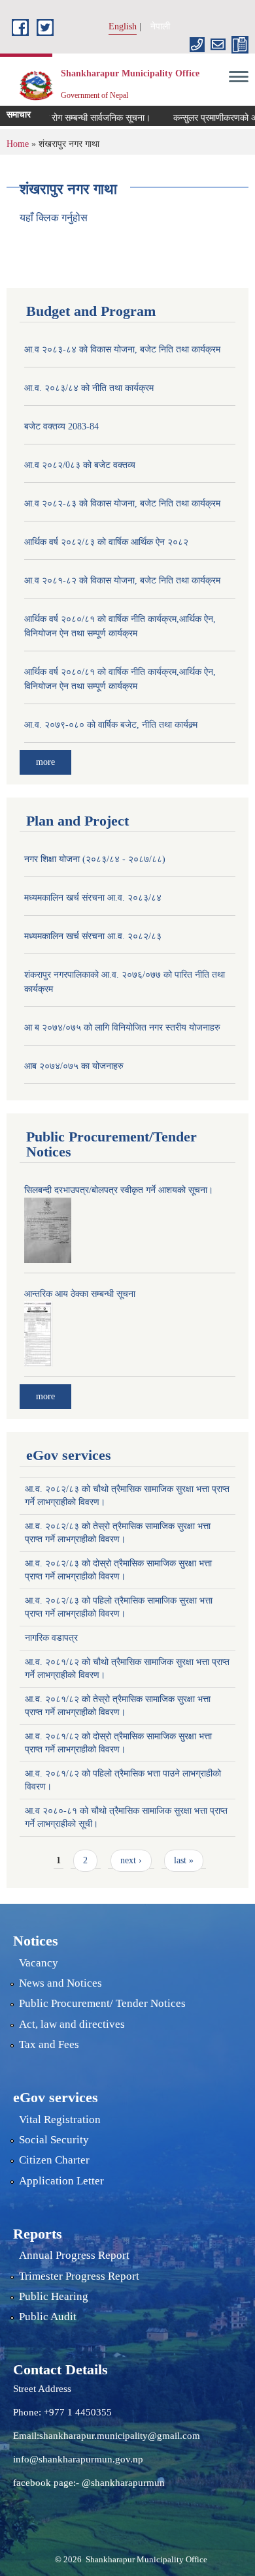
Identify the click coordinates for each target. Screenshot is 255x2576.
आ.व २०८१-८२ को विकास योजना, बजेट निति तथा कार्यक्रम (122, 581)
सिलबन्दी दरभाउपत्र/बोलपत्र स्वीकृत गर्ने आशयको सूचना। (119, 1190)
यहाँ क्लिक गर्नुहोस (54, 218)
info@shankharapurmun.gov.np (78, 2459)
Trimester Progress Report (79, 2276)
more (45, 762)
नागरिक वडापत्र (51, 1638)
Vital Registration (60, 2119)
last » (184, 1860)
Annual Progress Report (74, 2255)
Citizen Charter (54, 2160)
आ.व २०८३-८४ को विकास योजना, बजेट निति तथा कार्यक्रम (122, 349)
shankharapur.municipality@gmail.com (120, 2436)
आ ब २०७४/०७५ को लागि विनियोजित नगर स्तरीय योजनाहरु (122, 1028)
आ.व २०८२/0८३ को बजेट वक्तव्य (80, 465)
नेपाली (160, 26)
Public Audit (48, 2317)
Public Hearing (54, 2296)
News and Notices (60, 1983)
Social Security (54, 2140)
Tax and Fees (49, 2044)
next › (131, 1860)
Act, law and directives (72, 2024)
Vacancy (39, 1963)
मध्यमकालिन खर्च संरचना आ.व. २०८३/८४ (93, 898)
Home (18, 144)
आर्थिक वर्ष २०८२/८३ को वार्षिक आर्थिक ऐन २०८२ (106, 542)
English (123, 26)
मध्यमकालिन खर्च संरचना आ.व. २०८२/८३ (93, 936)
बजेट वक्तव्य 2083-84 (61, 427)
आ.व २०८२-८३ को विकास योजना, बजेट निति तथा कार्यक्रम (122, 504)
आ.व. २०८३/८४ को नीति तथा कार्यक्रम (89, 388)
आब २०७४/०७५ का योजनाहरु (74, 1066)
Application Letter (61, 2181)
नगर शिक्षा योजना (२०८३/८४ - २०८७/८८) (95, 859)
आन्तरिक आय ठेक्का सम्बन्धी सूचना (80, 1294)
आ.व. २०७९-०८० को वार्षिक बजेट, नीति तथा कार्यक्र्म (111, 725)
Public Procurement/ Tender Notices (102, 2003)
